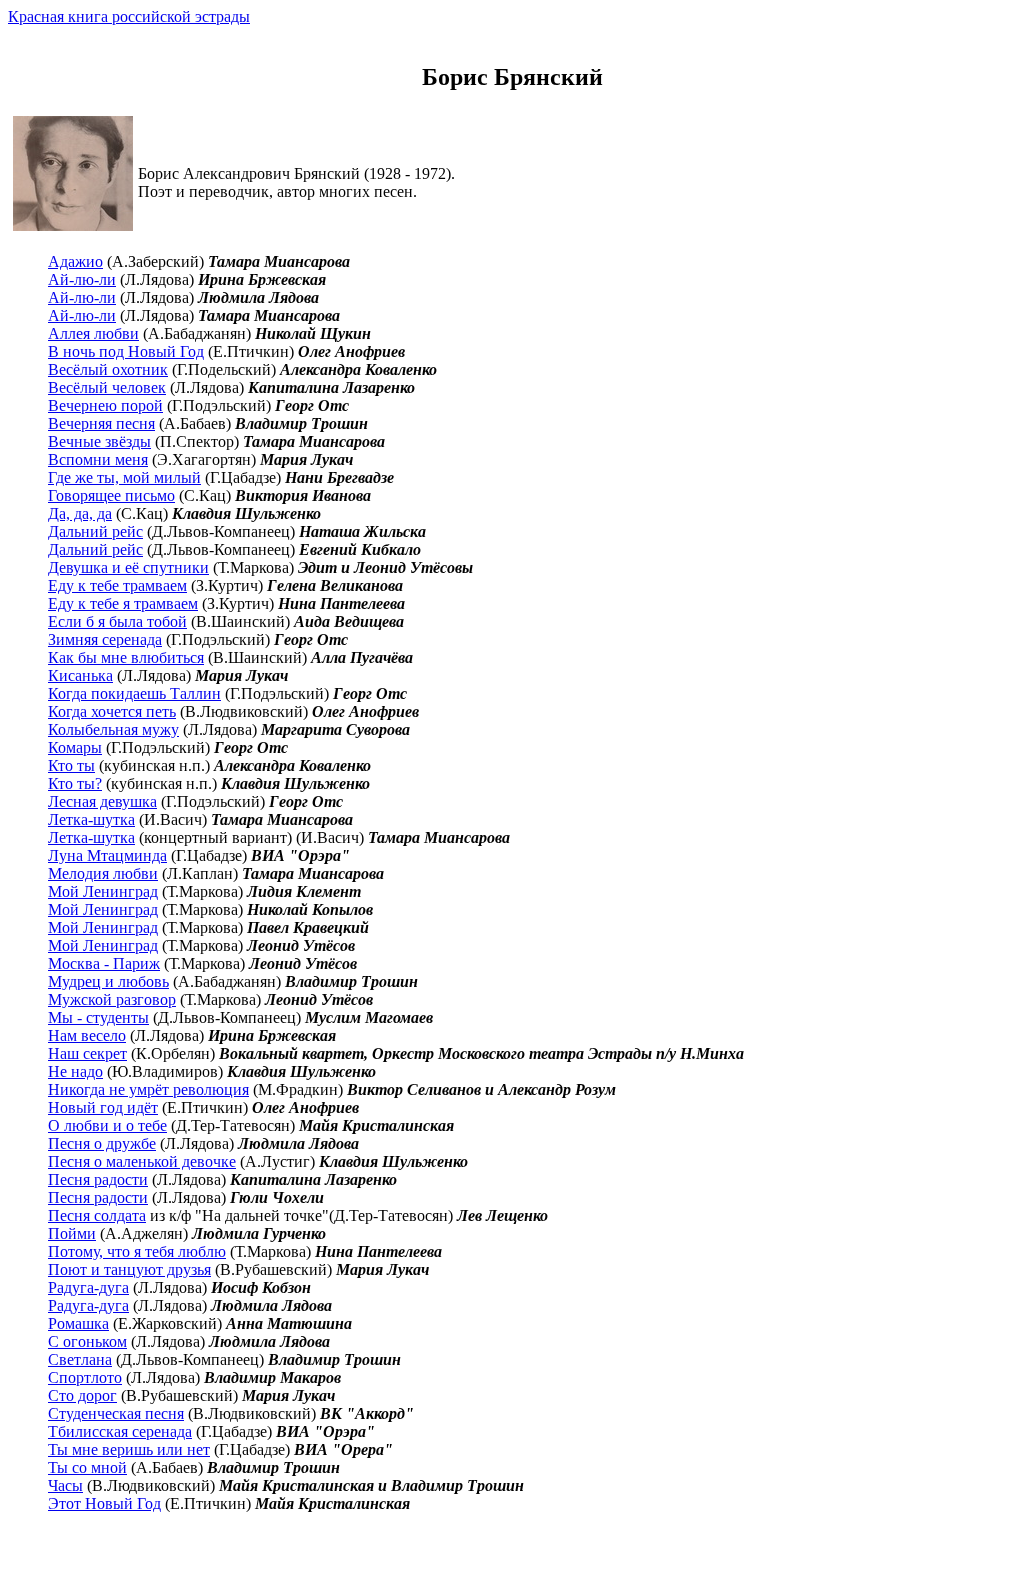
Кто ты (71, 765)
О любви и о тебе (107, 1125)
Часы (65, 1485)
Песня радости (98, 1179)
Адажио (75, 261)
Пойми (72, 1233)
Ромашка (78, 1323)
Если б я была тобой (117, 621)
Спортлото (85, 1377)
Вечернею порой (105, 405)
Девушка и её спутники (128, 567)
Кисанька (80, 675)
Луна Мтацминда (107, 855)
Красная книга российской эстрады (129, 16)
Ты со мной (87, 1467)
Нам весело (87, 1035)
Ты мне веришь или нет (129, 1449)
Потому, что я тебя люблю (137, 1251)
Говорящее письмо (111, 495)
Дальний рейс (95, 531)
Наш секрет (87, 1053)
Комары (75, 747)
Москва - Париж (104, 963)
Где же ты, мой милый (124, 477)
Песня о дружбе (102, 1143)
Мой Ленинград (103, 891)
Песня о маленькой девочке (142, 1161)
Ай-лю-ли (82, 279)
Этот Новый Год (104, 1503)
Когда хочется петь (112, 711)
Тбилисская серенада (120, 1431)
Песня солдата (97, 1215)
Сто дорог (82, 1395)
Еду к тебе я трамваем (123, 603)
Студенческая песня (116, 1413)
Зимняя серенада (105, 639)
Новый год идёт (103, 1107)
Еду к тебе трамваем (117, 585)
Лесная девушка (102, 801)
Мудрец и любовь (108, 981)
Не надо (75, 1071)
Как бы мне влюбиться (126, 657)
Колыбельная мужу (113, 729)
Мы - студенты (98, 1017)
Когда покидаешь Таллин (134, 693)
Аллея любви (93, 333)
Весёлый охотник (108, 369)
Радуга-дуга (88, 1287)
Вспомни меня (98, 459)
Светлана (80, 1359)
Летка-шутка (91, 819)
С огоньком (87, 1341)
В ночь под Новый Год (126, 351)
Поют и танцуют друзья (129, 1269)
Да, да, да (80, 513)
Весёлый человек (107, 387)
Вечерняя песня (101, 423)
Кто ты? (75, 783)
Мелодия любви (103, 873)
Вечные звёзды (99, 441)
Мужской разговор (112, 999)
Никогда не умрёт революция (148, 1089)
